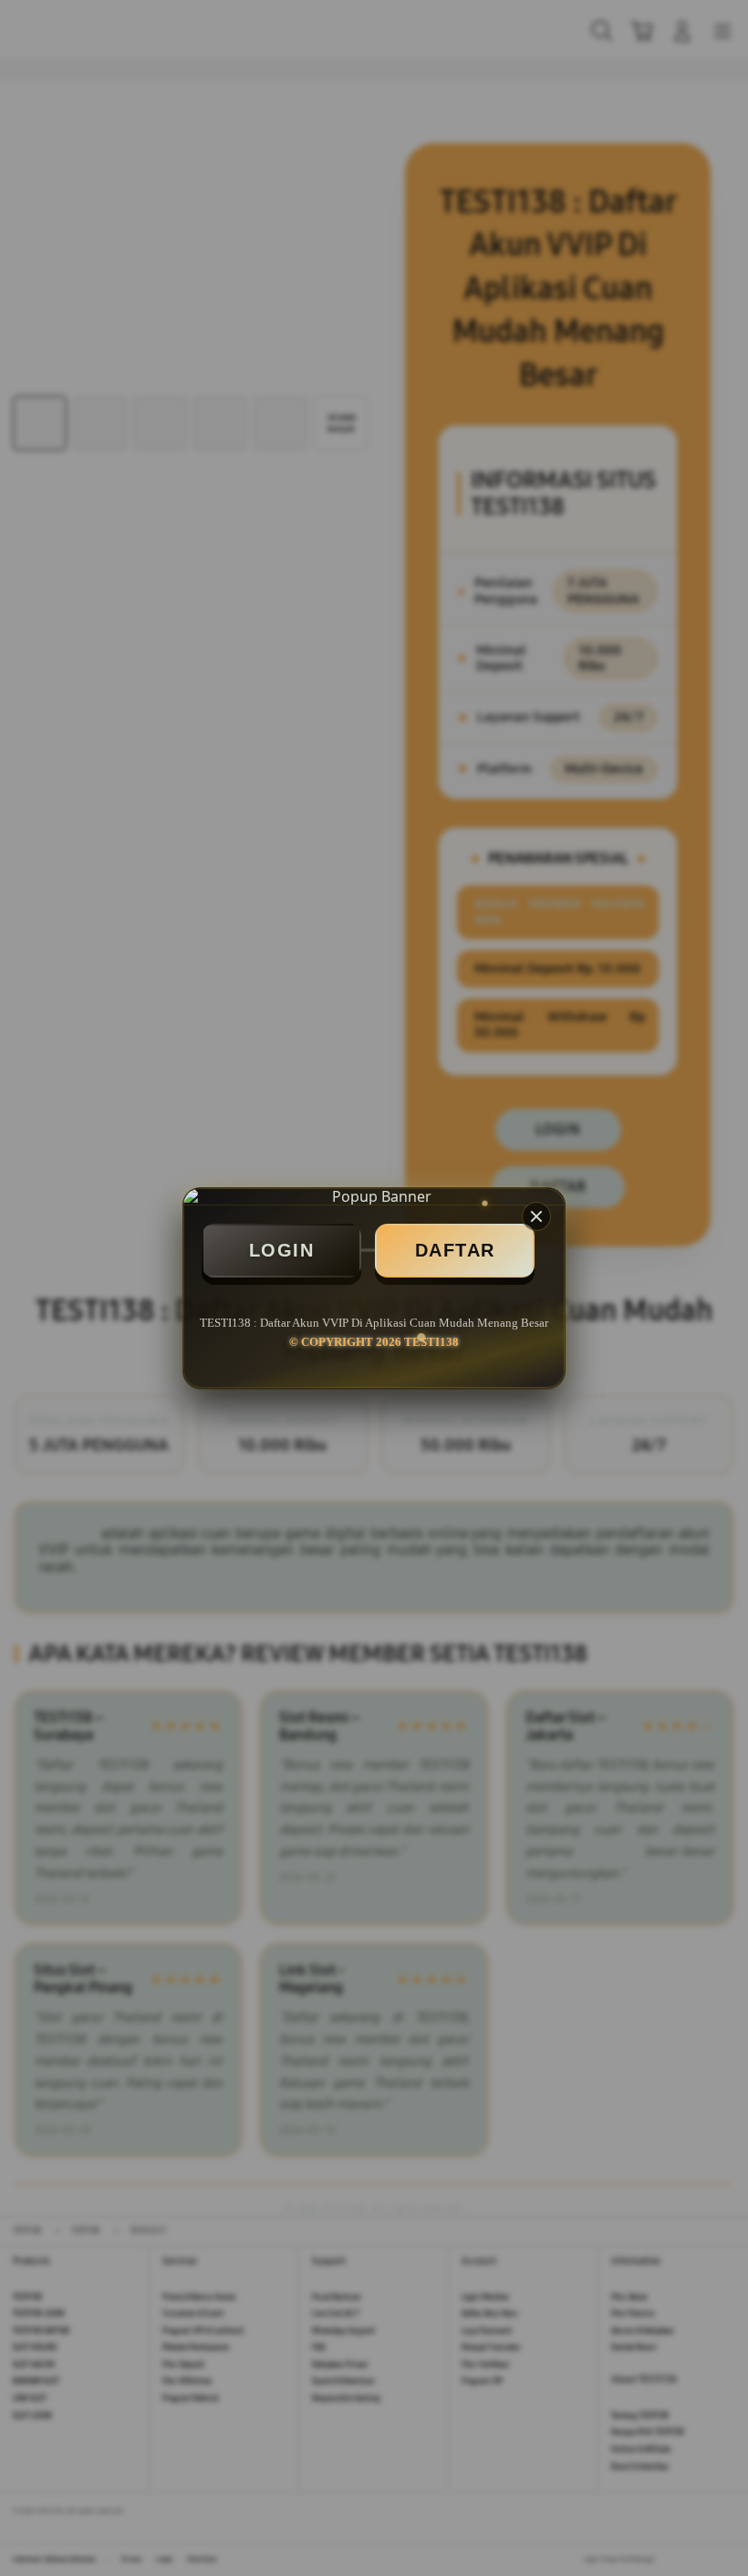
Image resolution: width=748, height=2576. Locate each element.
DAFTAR (455, 1250)
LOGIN (282, 1250)
